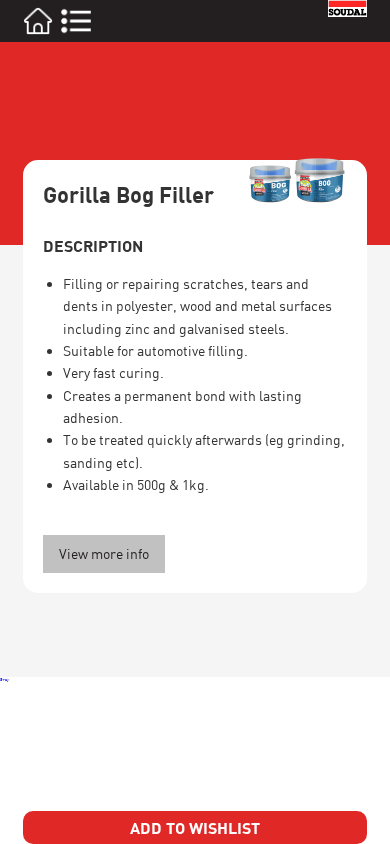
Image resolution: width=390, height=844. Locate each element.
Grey (4, 679)
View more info (104, 553)
